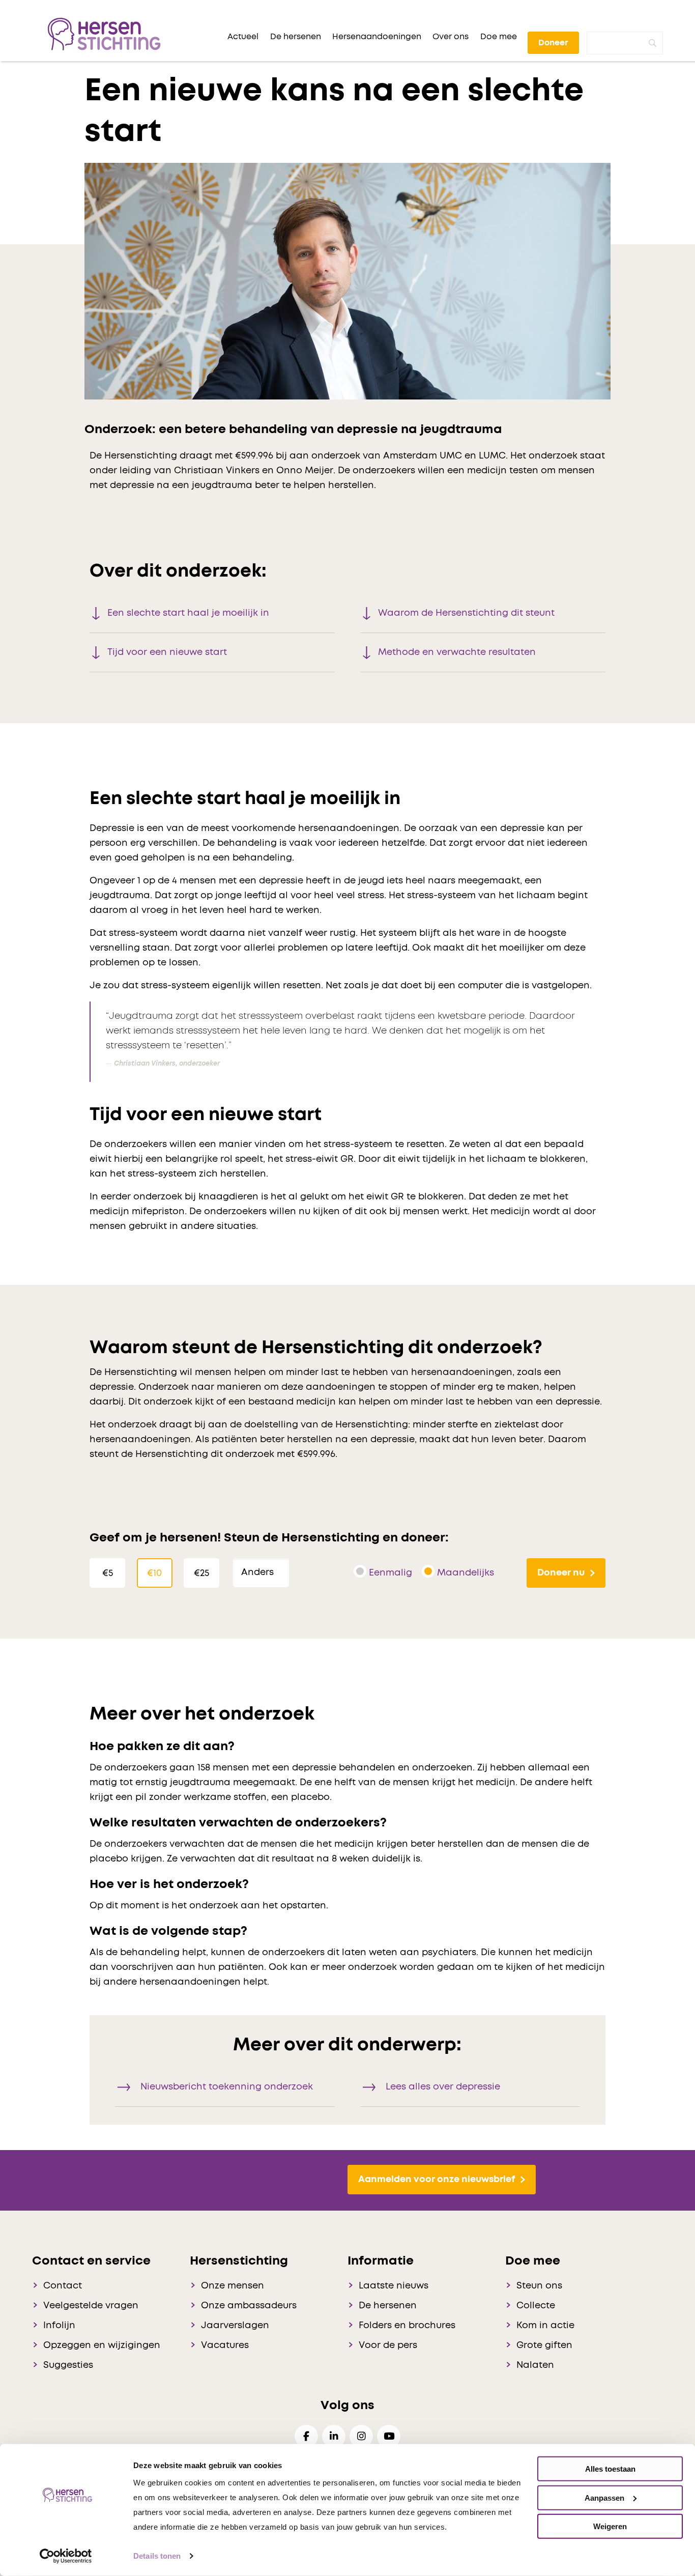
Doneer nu (561, 1573)
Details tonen (157, 2556)
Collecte (536, 2306)
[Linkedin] (334, 2436)
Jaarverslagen (235, 2326)
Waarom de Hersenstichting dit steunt (466, 613)
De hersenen (388, 2306)
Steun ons (539, 2286)
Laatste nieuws (394, 2286)
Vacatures (225, 2345)
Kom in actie (545, 2326)
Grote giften (544, 2345)
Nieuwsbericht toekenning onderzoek (227, 2087)
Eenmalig (390, 1573)
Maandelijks (466, 1573)
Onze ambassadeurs (249, 2306)
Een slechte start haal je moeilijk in (188, 613)
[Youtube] (389, 2436)
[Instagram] (361, 2436)
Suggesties (68, 2365)
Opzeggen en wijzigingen (102, 2345)
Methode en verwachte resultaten (457, 652)
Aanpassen (604, 2497)
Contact (63, 2286)
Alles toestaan (610, 2469)
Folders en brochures (407, 2326)
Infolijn (59, 2326)
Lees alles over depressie (443, 2087)
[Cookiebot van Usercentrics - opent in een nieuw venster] (66, 2556)
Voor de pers (388, 2345)
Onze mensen (233, 2286)
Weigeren (610, 2526)
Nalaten (535, 2365)
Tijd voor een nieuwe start (167, 652)
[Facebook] (306, 2436)
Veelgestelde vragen (91, 2306)
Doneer (553, 43)
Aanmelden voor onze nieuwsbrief (437, 2180)
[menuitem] (243, 37)
